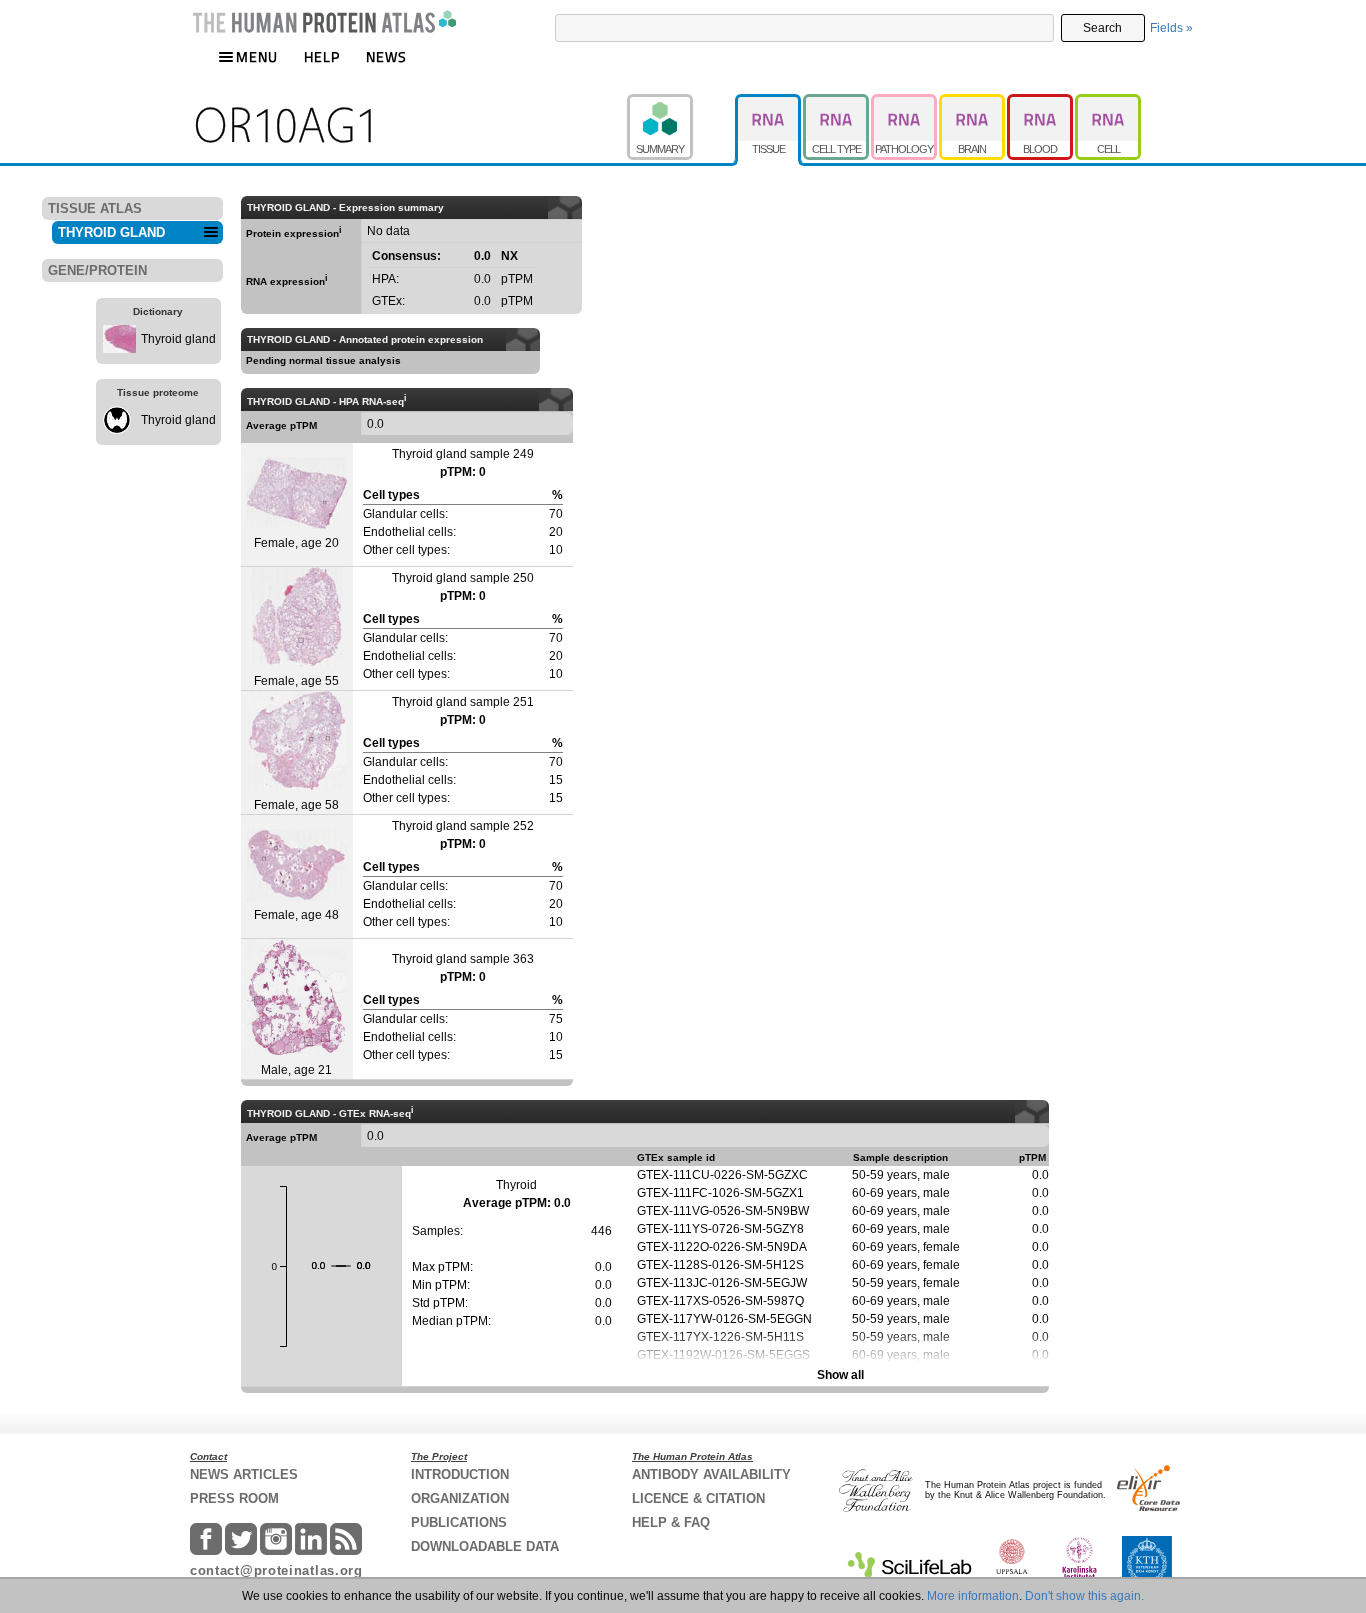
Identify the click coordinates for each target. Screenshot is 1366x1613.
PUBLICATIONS (459, 1522)
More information (973, 1596)
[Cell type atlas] (837, 103)
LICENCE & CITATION (698, 1498)
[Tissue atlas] (769, 103)
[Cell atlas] (1108, 103)
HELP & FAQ (671, 1522)
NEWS (386, 56)
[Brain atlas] (973, 103)
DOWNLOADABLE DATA (485, 1546)
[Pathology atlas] (905, 103)
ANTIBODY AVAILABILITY (711, 1474)
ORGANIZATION (460, 1498)
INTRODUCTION (460, 1474)
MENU (257, 56)
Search (1102, 28)
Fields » (1171, 28)
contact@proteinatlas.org (276, 1570)
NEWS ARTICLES (244, 1474)
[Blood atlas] (1041, 103)
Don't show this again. (1084, 1596)
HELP (322, 56)
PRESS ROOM (234, 1498)
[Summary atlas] (681, 103)
